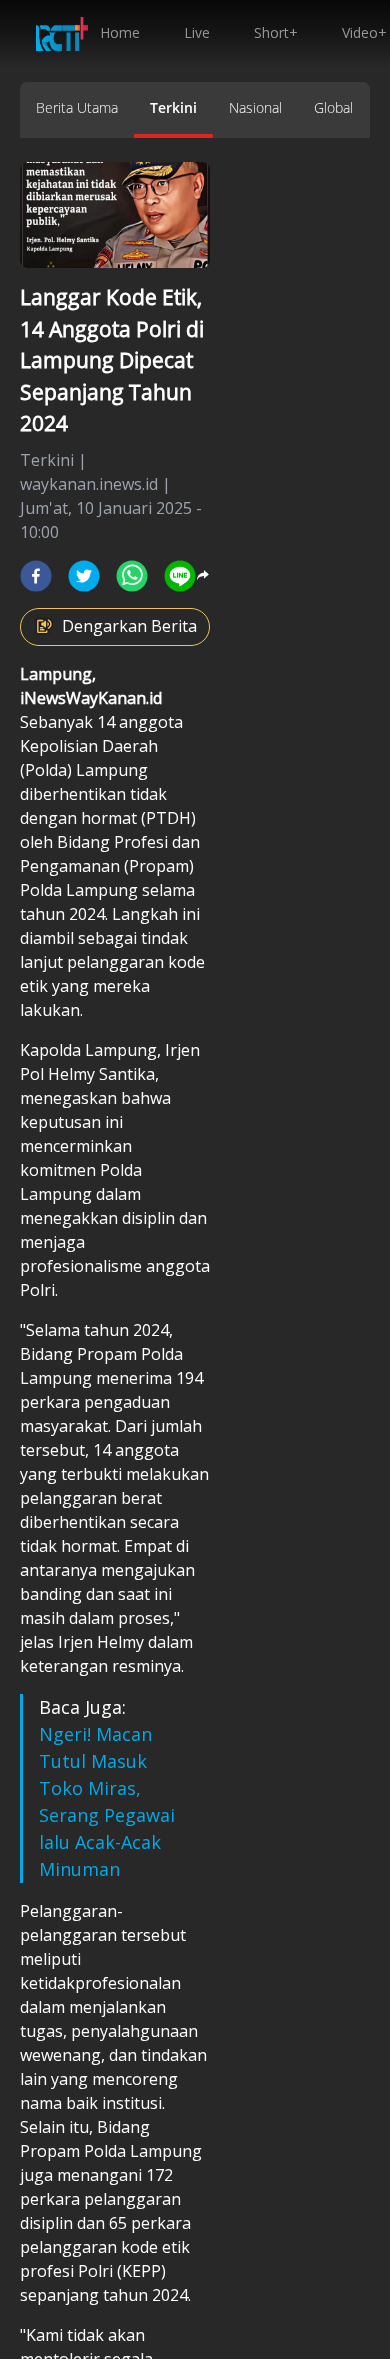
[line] (180, 576)
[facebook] (36, 576)
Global (333, 107)
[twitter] (84, 576)
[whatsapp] (132, 576)
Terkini (173, 107)
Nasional (255, 107)
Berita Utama (77, 107)
